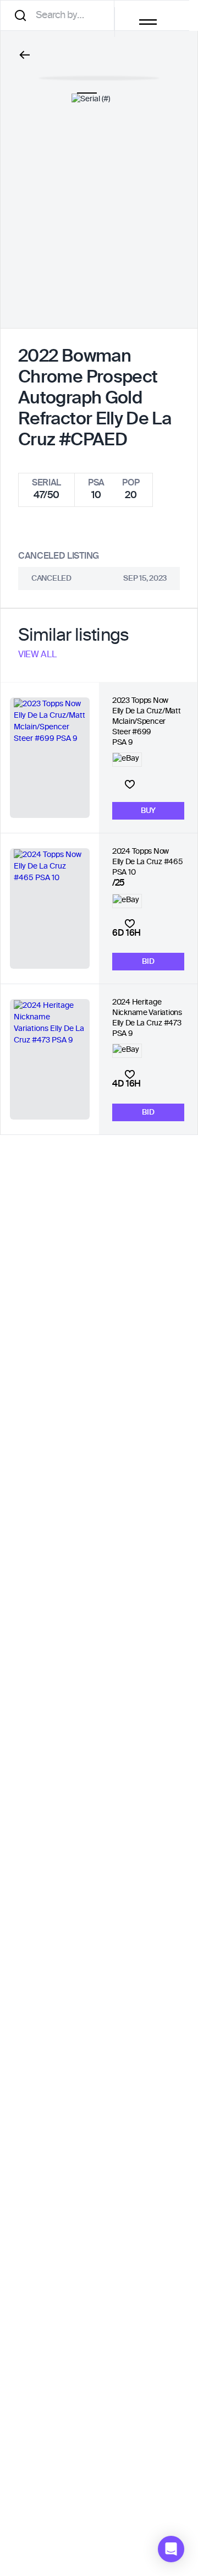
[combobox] (61, 15)
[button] (171, 2549)
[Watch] (130, 784)
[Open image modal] (99, 73)
